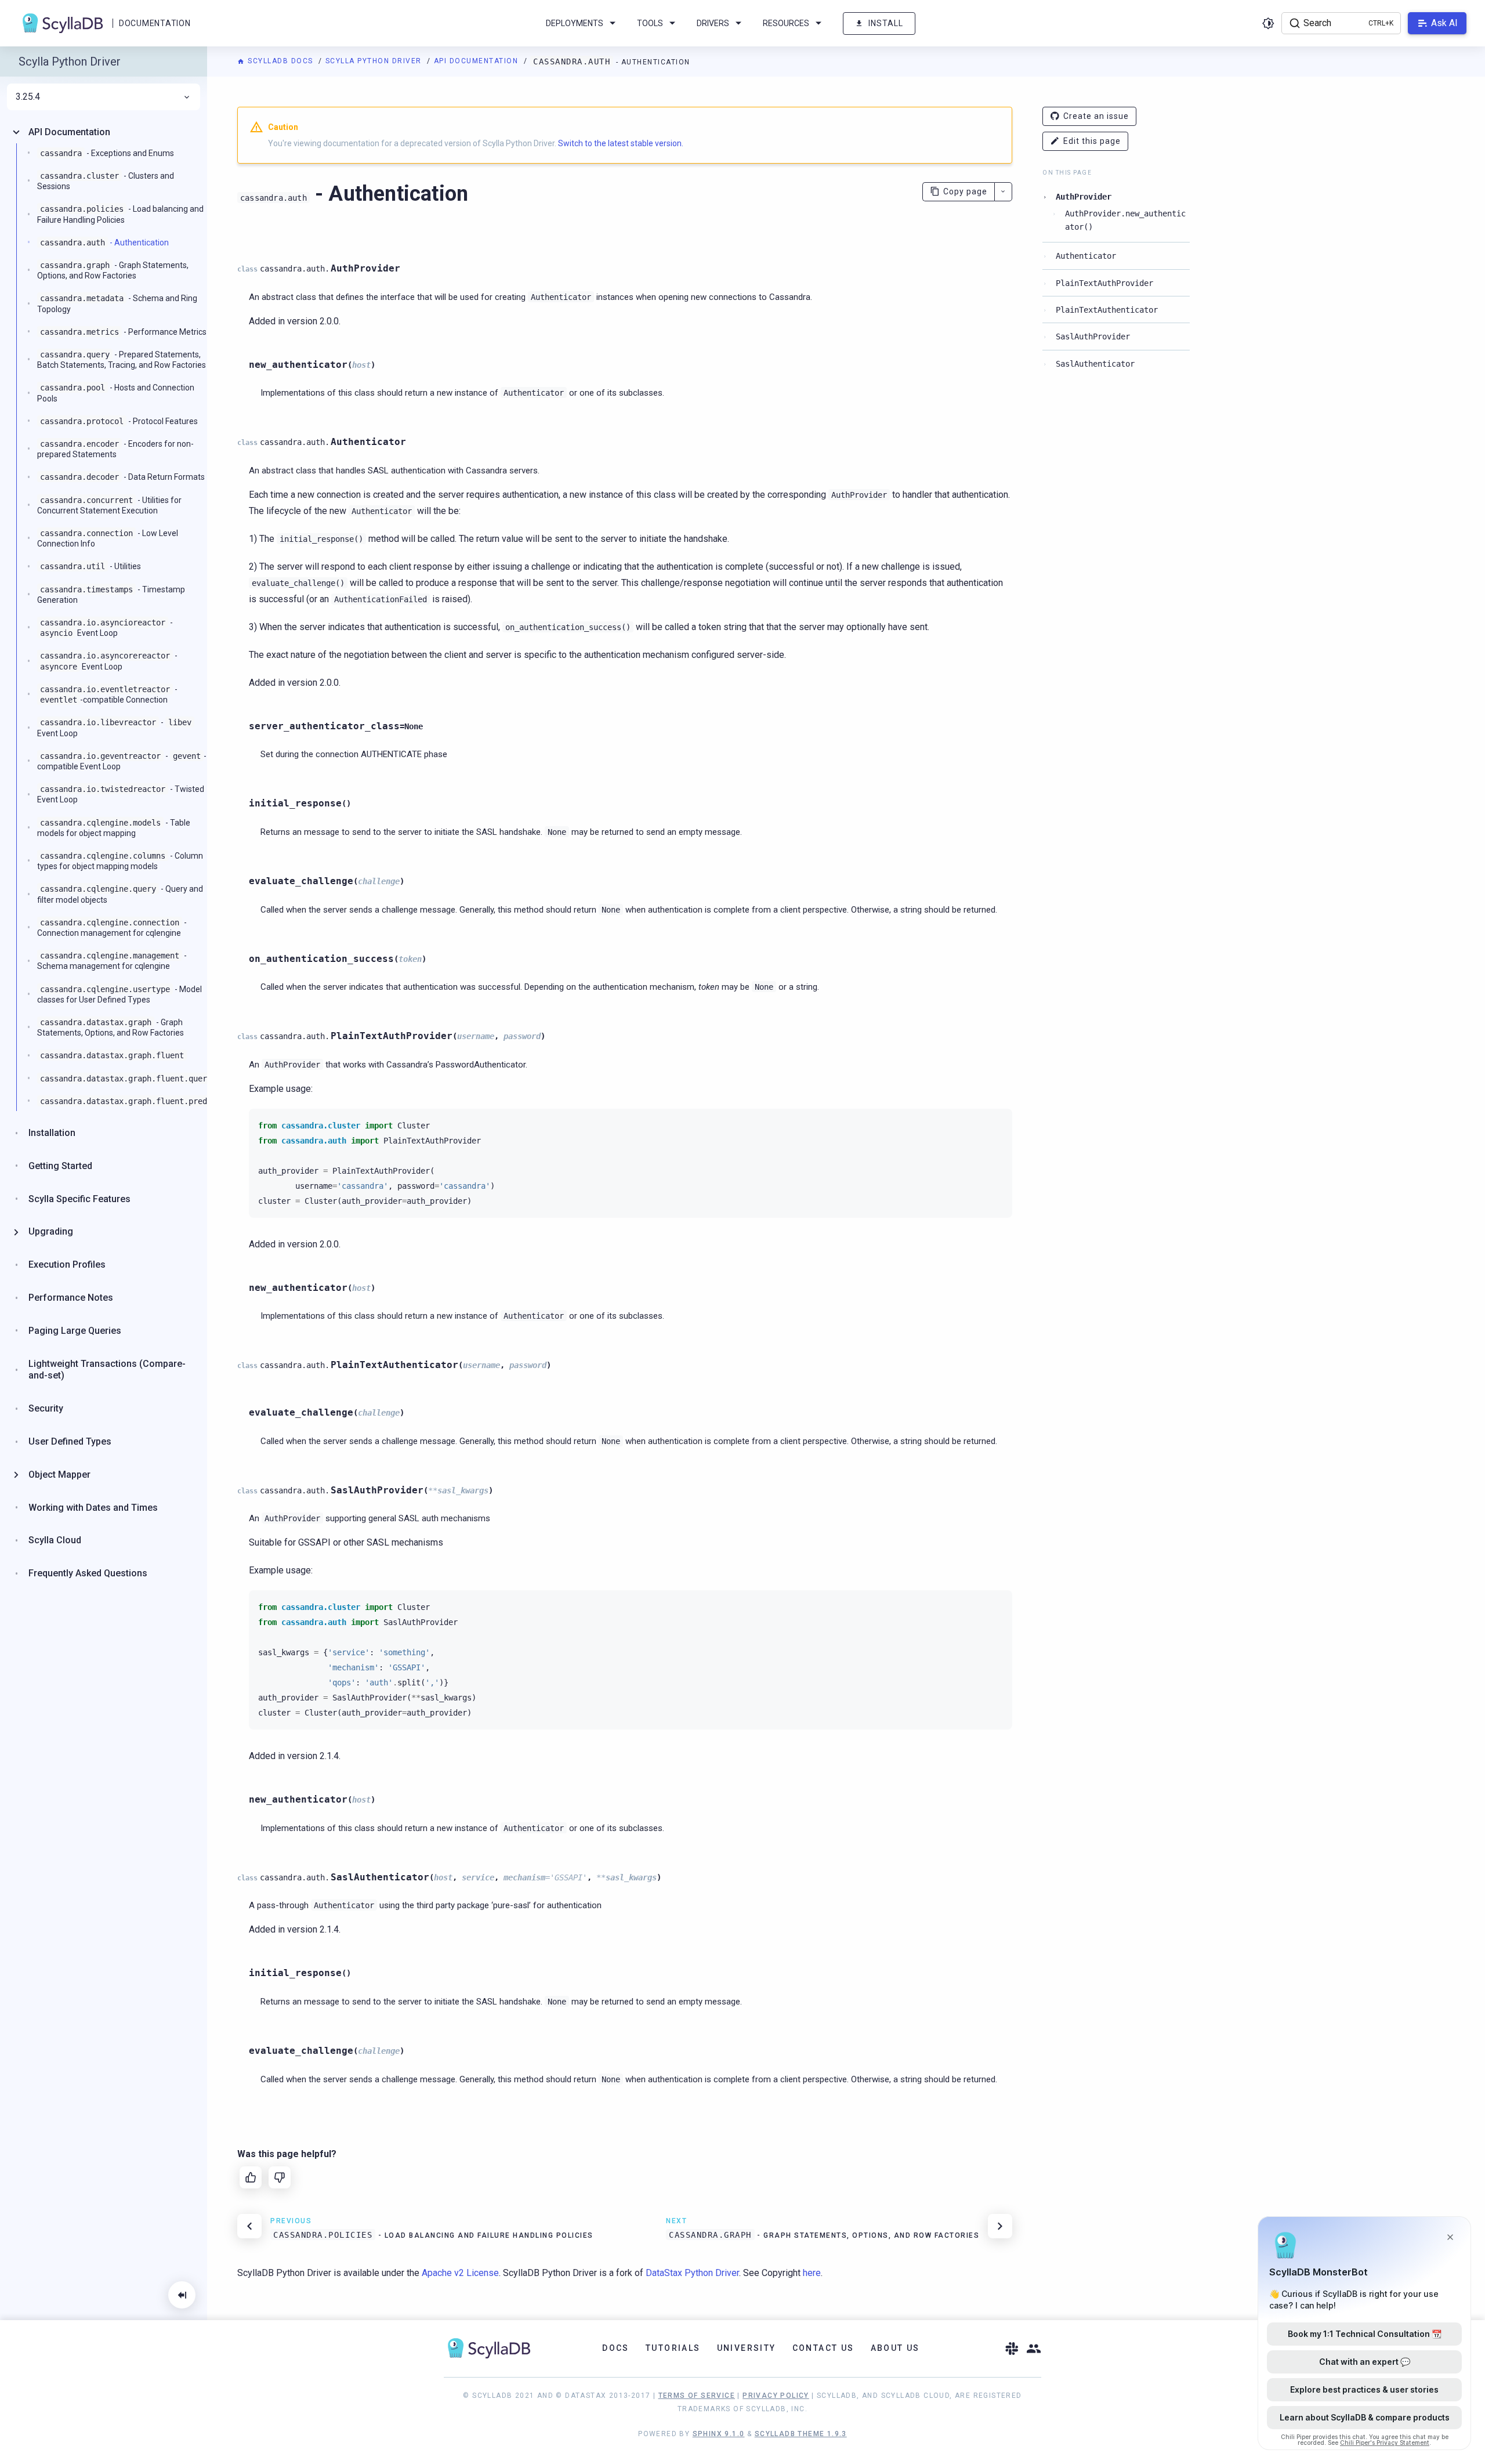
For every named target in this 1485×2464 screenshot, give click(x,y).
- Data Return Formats (122, 477)
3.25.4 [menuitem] (28, 97)
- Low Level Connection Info (108, 538)
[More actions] (1003, 192)
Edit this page (1092, 141)
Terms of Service (697, 2396)
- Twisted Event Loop (121, 794)
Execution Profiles (67, 1264)
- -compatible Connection (109, 694)
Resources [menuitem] (786, 23)
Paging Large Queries (75, 1331)
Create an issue (1096, 116)
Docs (616, 2348)
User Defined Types (70, 1441)
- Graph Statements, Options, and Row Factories (113, 270)
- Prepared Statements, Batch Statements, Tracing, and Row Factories (122, 360)
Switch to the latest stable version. (621, 143)
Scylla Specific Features (79, 1199)
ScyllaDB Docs (280, 61)
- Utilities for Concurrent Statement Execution (109, 505)
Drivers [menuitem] (713, 23)
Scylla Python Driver (375, 61)
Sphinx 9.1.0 (719, 2434)
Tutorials (673, 2348)
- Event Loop (106, 628)
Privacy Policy (776, 2396)
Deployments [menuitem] (575, 23)
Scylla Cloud (55, 1540)
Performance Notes (71, 1298)
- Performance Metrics (123, 332)
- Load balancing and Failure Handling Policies (120, 214)
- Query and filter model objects (120, 894)
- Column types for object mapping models (120, 861)
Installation (52, 1133)
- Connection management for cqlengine (112, 928)
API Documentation (477, 61)
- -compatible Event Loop (122, 761)
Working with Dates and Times (93, 1508)
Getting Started (60, 1166)
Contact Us (823, 2348)
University (747, 2348)
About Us (895, 2348)
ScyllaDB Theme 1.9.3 (801, 2434)
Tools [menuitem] (650, 23)
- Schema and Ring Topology (117, 303)
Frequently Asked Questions (88, 1573)
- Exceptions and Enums (107, 153)
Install (886, 23)
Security (46, 1408)
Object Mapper (59, 1475)
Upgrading (51, 1231)
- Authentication (104, 243)
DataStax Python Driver (692, 2273)
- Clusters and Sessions (106, 181)
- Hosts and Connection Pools (116, 393)
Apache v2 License (460, 2273)
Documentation (155, 23)
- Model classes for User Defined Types (119, 994)
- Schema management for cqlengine (112, 961)
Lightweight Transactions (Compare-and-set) (107, 1370)
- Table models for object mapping (114, 828)
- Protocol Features (119, 421)
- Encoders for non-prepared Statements (115, 449)
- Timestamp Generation (111, 595)
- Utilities (90, 566)
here (812, 2273)
